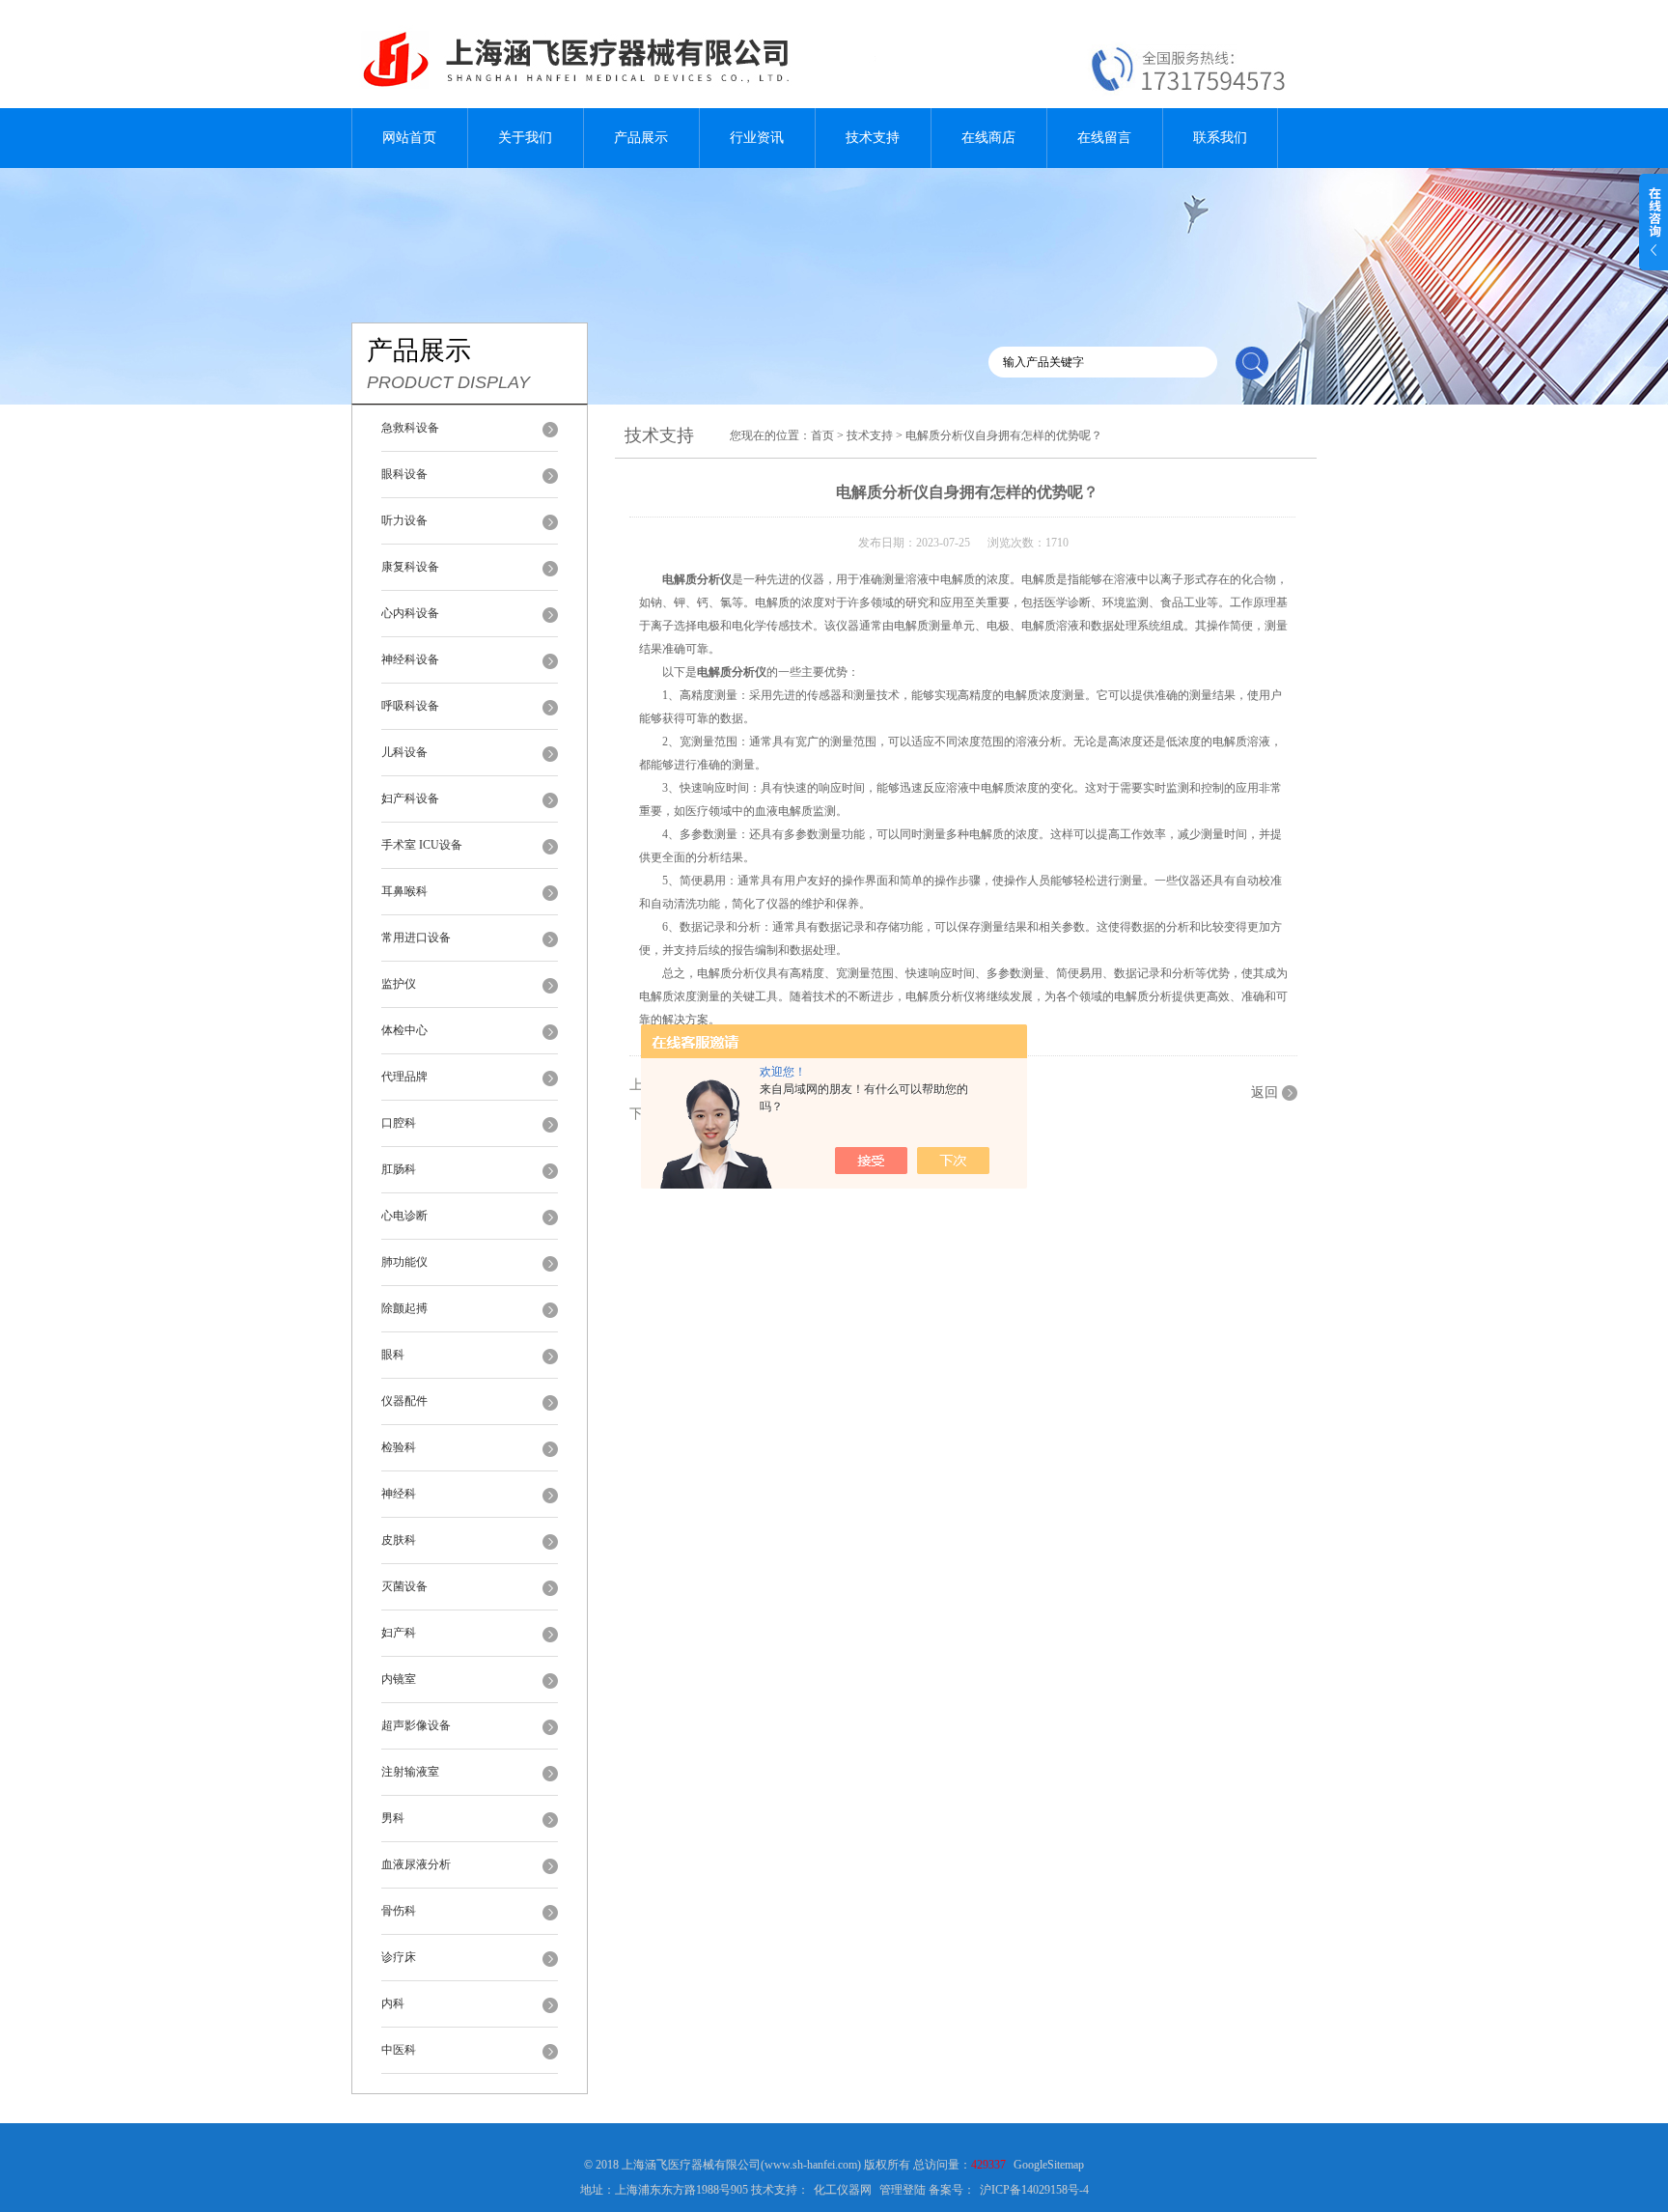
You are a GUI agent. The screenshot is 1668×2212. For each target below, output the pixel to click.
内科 (393, 2003)
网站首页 (409, 138)
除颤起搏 (404, 1308)
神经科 (399, 1494)
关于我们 (525, 138)
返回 (1265, 1092)
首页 (822, 435)
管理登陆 (903, 2190)
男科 (393, 1818)
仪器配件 (404, 1401)
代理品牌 (404, 1077)
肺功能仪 (404, 1262)
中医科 (399, 2050)
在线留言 (1104, 138)
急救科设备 (410, 428)
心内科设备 (410, 613)
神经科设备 (410, 659)
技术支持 (873, 138)
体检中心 (404, 1030)
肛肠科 (399, 1169)
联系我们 (1220, 138)
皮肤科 (399, 1540)
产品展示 (641, 138)
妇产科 (399, 1633)
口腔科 (399, 1123)
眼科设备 (404, 474)
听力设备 (404, 520)
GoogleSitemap (1049, 2165)
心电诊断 (404, 1216)
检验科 (399, 1447)
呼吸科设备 (410, 706)
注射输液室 (410, 1772)
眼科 (393, 1355)
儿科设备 (404, 752)
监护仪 (399, 984)
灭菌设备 (404, 1586)
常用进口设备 (416, 938)
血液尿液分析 (416, 1864)
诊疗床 (399, 1957)
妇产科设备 (410, 798)
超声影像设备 (416, 1725)
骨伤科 (399, 1911)
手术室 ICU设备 (422, 845)
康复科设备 (410, 567)
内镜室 (399, 1679)
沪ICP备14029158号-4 (1034, 2190)
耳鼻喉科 (404, 891)
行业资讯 (757, 138)
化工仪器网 (843, 2190)
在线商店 (988, 138)
